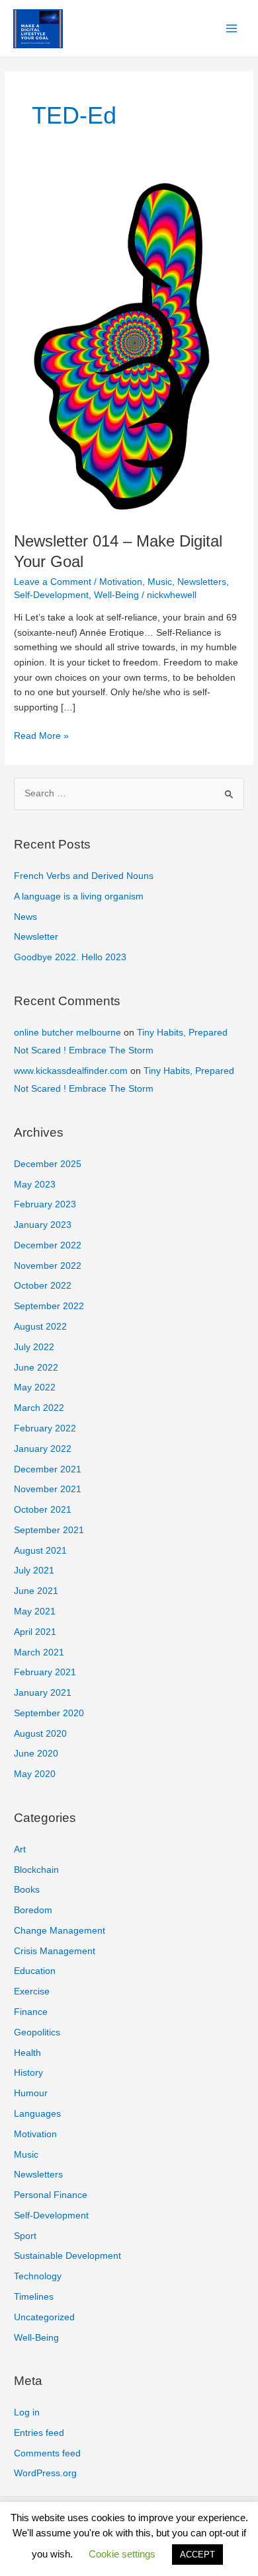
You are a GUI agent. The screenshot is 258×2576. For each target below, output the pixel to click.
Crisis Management (55, 1951)
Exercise (32, 1991)
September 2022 (49, 1306)
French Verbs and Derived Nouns (84, 876)
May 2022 (35, 1387)
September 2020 (49, 1713)
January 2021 (43, 1693)
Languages (37, 2114)
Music (160, 582)
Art (20, 1849)
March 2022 (39, 1408)
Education (35, 1971)
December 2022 (48, 1245)
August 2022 (40, 1327)
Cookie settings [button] (122, 2554)
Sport (25, 2236)
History (28, 2073)
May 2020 (35, 1774)
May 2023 (35, 1185)
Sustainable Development (67, 2256)
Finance (31, 2012)
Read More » (41, 737)
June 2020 (36, 1754)
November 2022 (48, 1266)
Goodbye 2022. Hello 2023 (70, 957)
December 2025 (48, 1164)
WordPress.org (45, 2473)
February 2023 (45, 1204)
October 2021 (43, 1510)
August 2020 (40, 1734)
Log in (27, 2412)
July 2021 (34, 1571)
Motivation (121, 582)
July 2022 (34, 1347)
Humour (31, 2093)
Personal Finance (51, 2195)
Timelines (34, 2297)
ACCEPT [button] (197, 2555)
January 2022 (43, 1449)
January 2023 (43, 1225)
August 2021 (40, 1551)
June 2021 (36, 1591)
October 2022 (43, 1286)
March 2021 (39, 1652)
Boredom (33, 1910)
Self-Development (51, 595)
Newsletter (36, 937)
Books (27, 1890)
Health (27, 2053)
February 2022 (45, 1428)
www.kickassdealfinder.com (71, 1071)
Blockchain (36, 1870)
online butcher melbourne (67, 1033)
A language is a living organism (79, 896)
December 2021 (48, 1469)
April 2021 (35, 1632)
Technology (38, 2276)
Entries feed (39, 2433)
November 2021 (48, 1489)
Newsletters (202, 582)
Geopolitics (37, 2032)
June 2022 (36, 1368)
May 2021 (35, 1611)
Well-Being (116, 595)
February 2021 (45, 1672)
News (25, 917)
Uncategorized (44, 2317)
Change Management (60, 1931)
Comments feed (47, 2453)
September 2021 (49, 1530)
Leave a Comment (53, 582)
